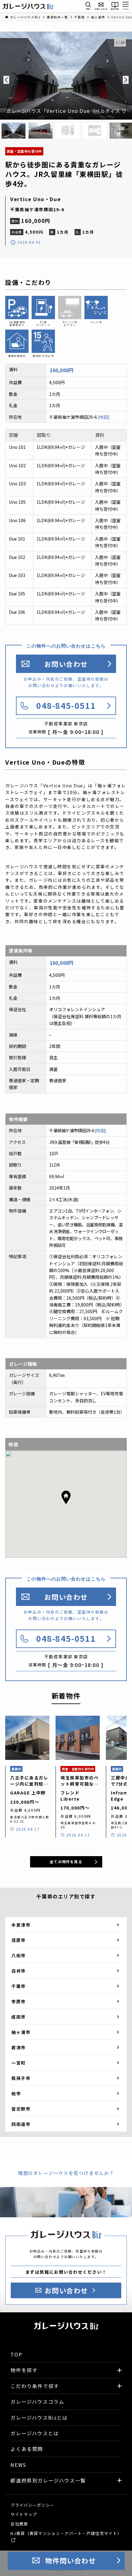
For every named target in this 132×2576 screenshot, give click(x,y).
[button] (66, 1497)
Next (126, 80)
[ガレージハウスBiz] (28, 6)
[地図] (104, 417)
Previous (6, 80)
